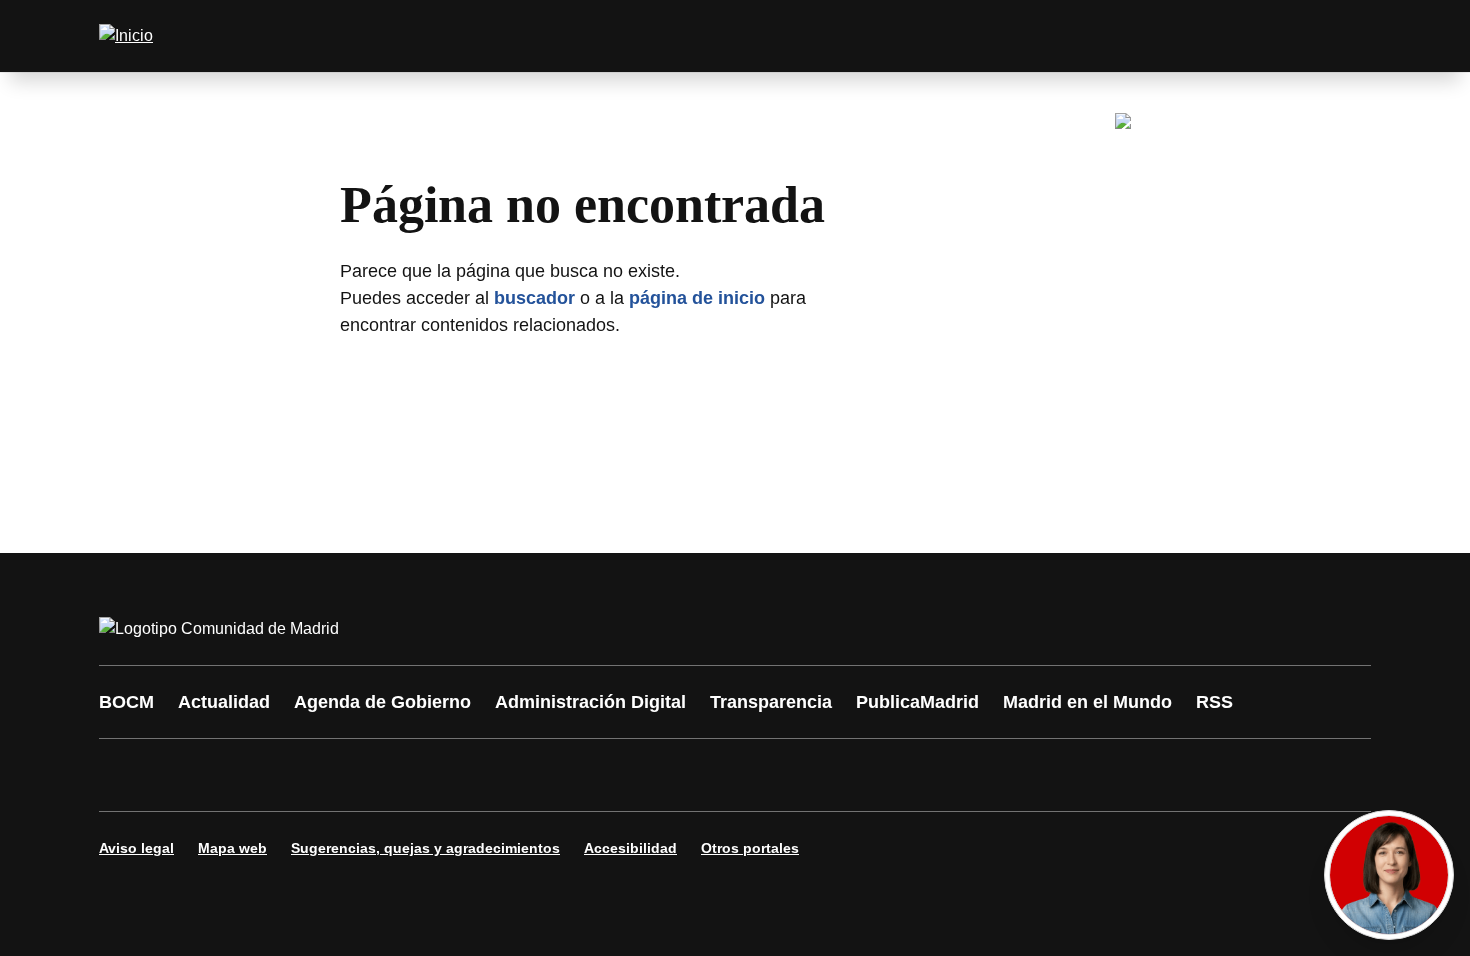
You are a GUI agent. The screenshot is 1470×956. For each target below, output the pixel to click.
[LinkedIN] (367, 775)
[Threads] (667, 775)
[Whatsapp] (427, 775)
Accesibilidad (630, 848)
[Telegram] (607, 775)
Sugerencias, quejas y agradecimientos (425, 848)
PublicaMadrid (917, 702)
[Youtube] (307, 775)
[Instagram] (187, 775)
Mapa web (232, 848)
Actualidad (224, 702)
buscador (534, 298)
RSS (1214, 702)
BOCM (126, 702)
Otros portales (750, 848)
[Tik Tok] (487, 775)
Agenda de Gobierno (382, 702)
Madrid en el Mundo (1087, 702)
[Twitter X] (247, 775)
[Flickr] (547, 775)
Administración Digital (590, 702)
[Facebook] (127, 775)
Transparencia (771, 702)
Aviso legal (136, 848)
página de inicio (697, 298)
